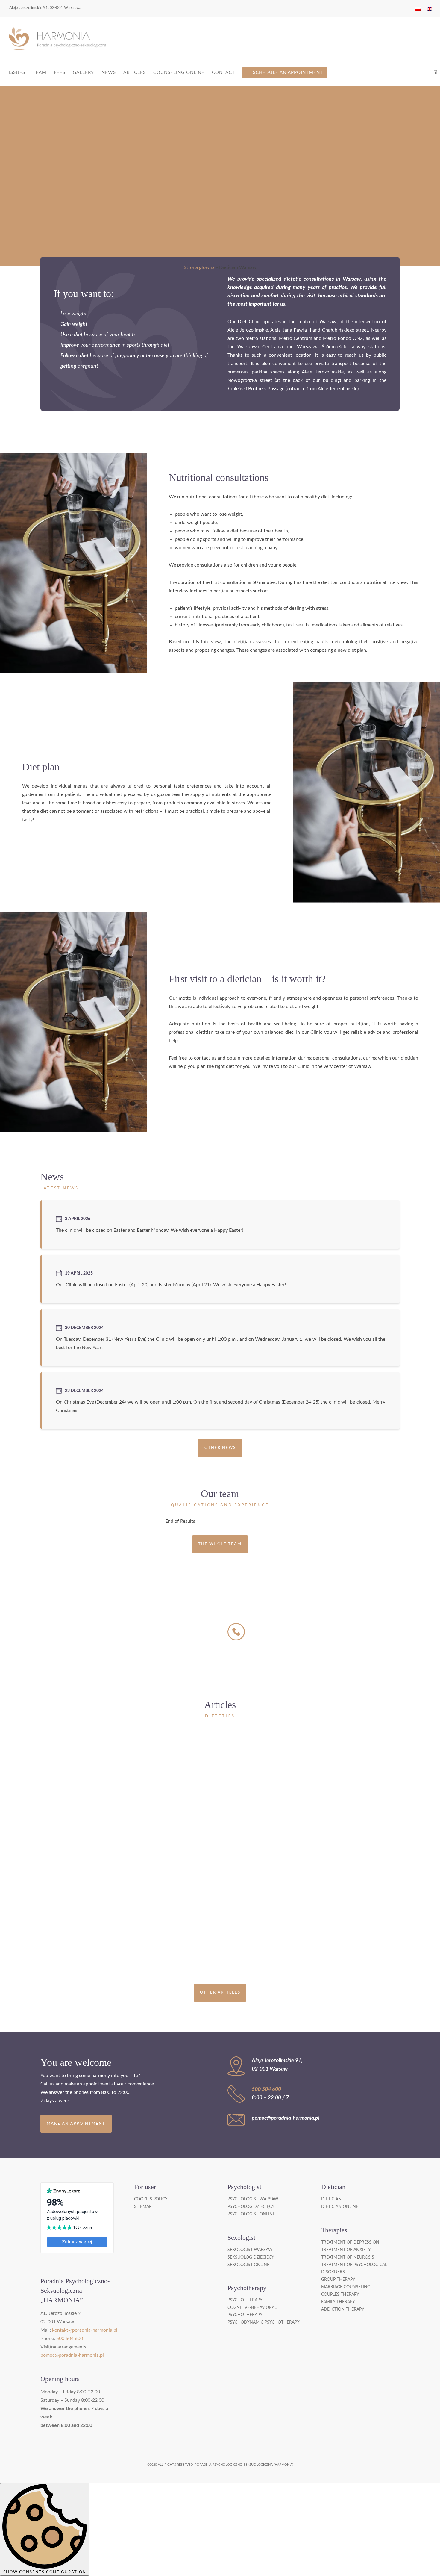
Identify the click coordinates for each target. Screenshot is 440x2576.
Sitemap (143, 2207)
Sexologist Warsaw (250, 2250)
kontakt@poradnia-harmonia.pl (85, 2330)
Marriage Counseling (346, 2287)
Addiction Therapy (343, 2309)
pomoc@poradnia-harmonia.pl (72, 2355)
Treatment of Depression (350, 2242)
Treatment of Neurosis (348, 2257)
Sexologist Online (248, 2265)
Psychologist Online (251, 2214)
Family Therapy (338, 2302)
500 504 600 (280, 1626)
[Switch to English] (430, 9)
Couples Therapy (340, 2295)
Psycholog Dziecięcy (251, 2207)
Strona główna (199, 267)
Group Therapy (338, 2280)
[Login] (436, 73)
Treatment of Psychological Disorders (354, 2268)
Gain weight (74, 324)
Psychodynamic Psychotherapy (264, 2322)
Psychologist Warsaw (253, 2199)
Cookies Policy (151, 2199)
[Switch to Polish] (418, 9)
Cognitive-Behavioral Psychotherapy (252, 2311)
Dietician (331, 2199)
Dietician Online (340, 2207)
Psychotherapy (245, 2300)
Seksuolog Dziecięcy (251, 2257)
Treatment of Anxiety (346, 2250)
